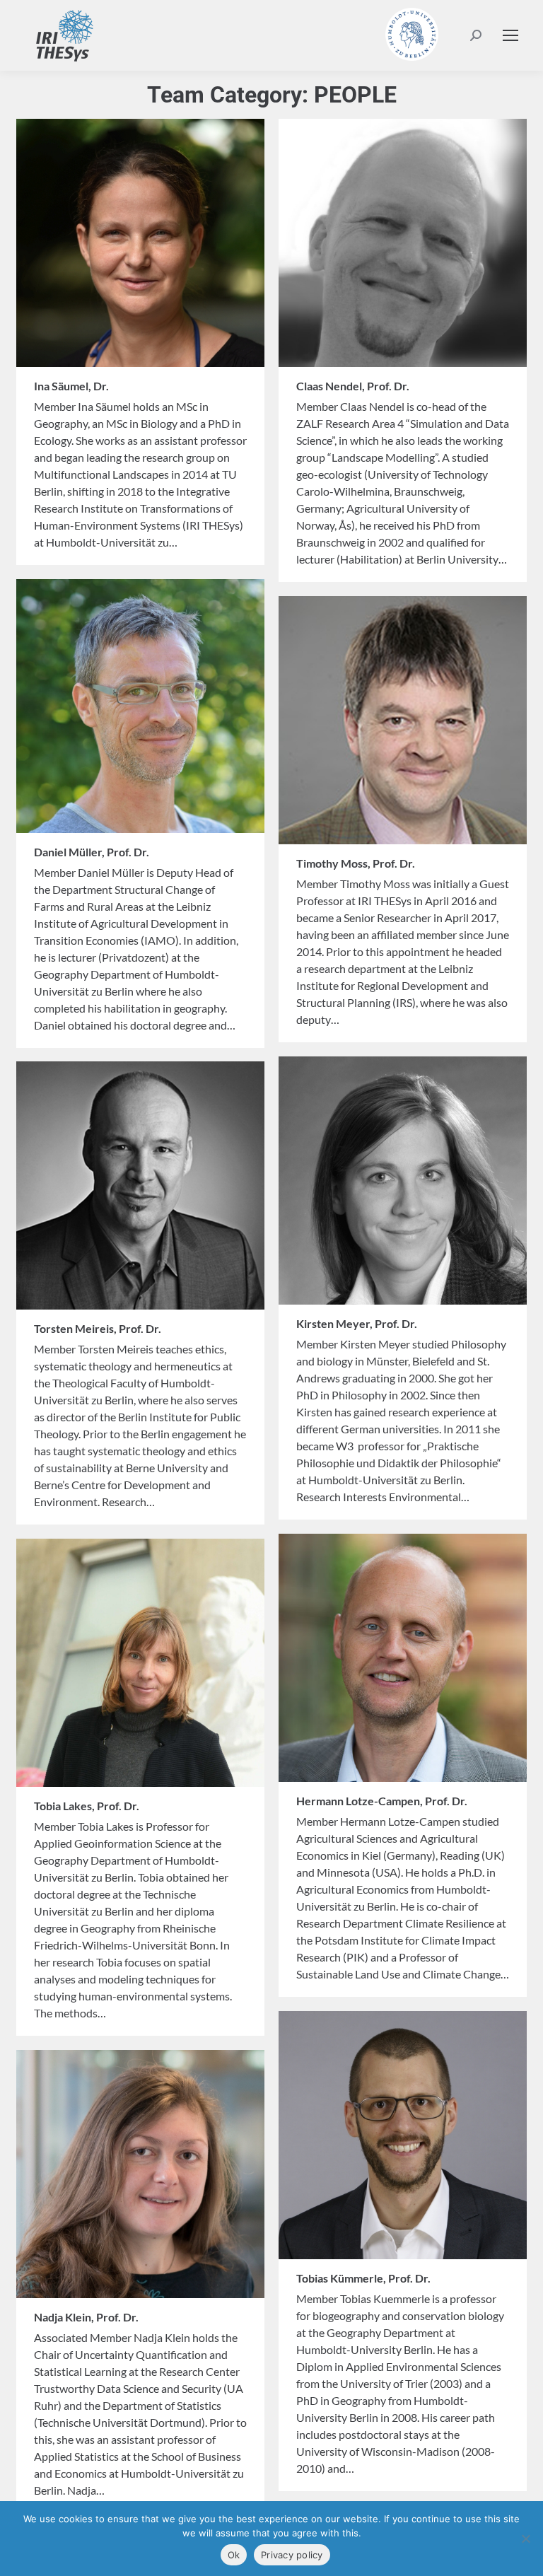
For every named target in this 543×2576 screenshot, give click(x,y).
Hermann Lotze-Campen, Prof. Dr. (382, 1801)
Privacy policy (292, 2555)
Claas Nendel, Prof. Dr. (353, 386)
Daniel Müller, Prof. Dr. (92, 852)
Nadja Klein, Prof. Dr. (86, 2317)
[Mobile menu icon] (510, 35)
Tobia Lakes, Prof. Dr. (87, 1806)
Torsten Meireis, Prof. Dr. (98, 1328)
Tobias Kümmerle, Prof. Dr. (363, 2278)
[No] (525, 2539)
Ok (234, 2555)
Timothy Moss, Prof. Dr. (356, 863)
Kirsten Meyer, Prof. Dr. (357, 1323)
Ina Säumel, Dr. (71, 386)
